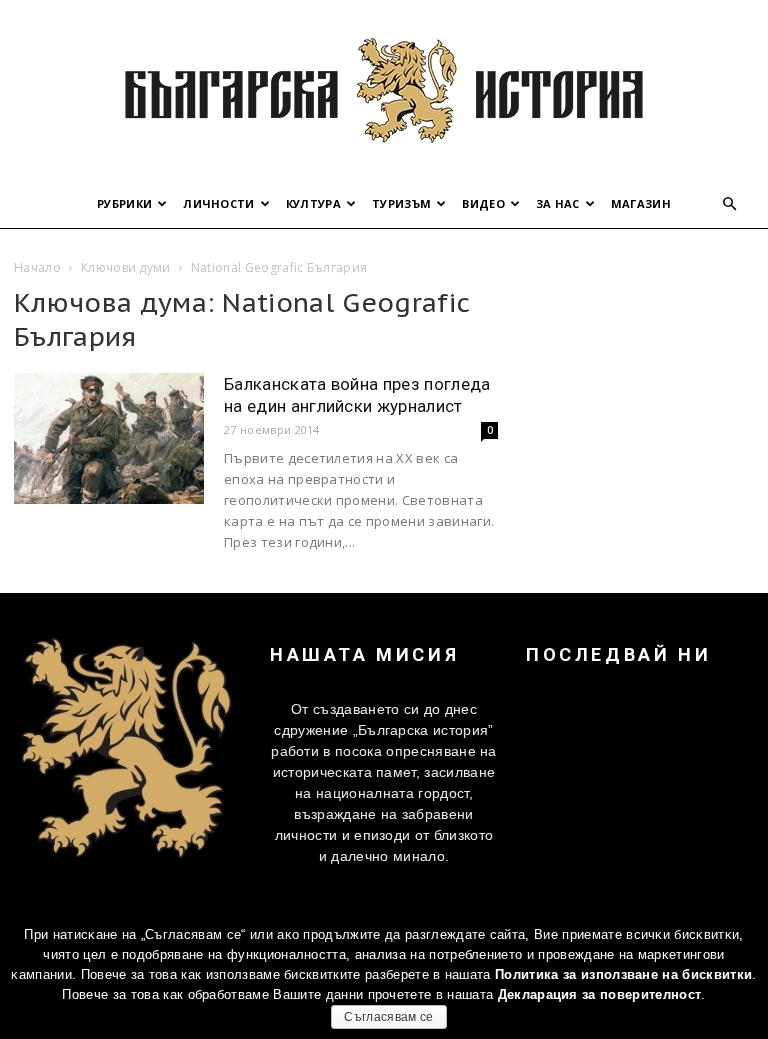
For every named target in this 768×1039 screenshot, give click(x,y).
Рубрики (124, 203)
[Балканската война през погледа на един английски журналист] (109, 438)
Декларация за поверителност (600, 994)
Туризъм (401, 203)
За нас (558, 203)
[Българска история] (384, 90)
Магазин (641, 203)
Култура (313, 203)
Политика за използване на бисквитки (623, 974)
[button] (730, 204)
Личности (219, 203)
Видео (483, 203)
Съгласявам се (388, 1017)
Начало (37, 267)
